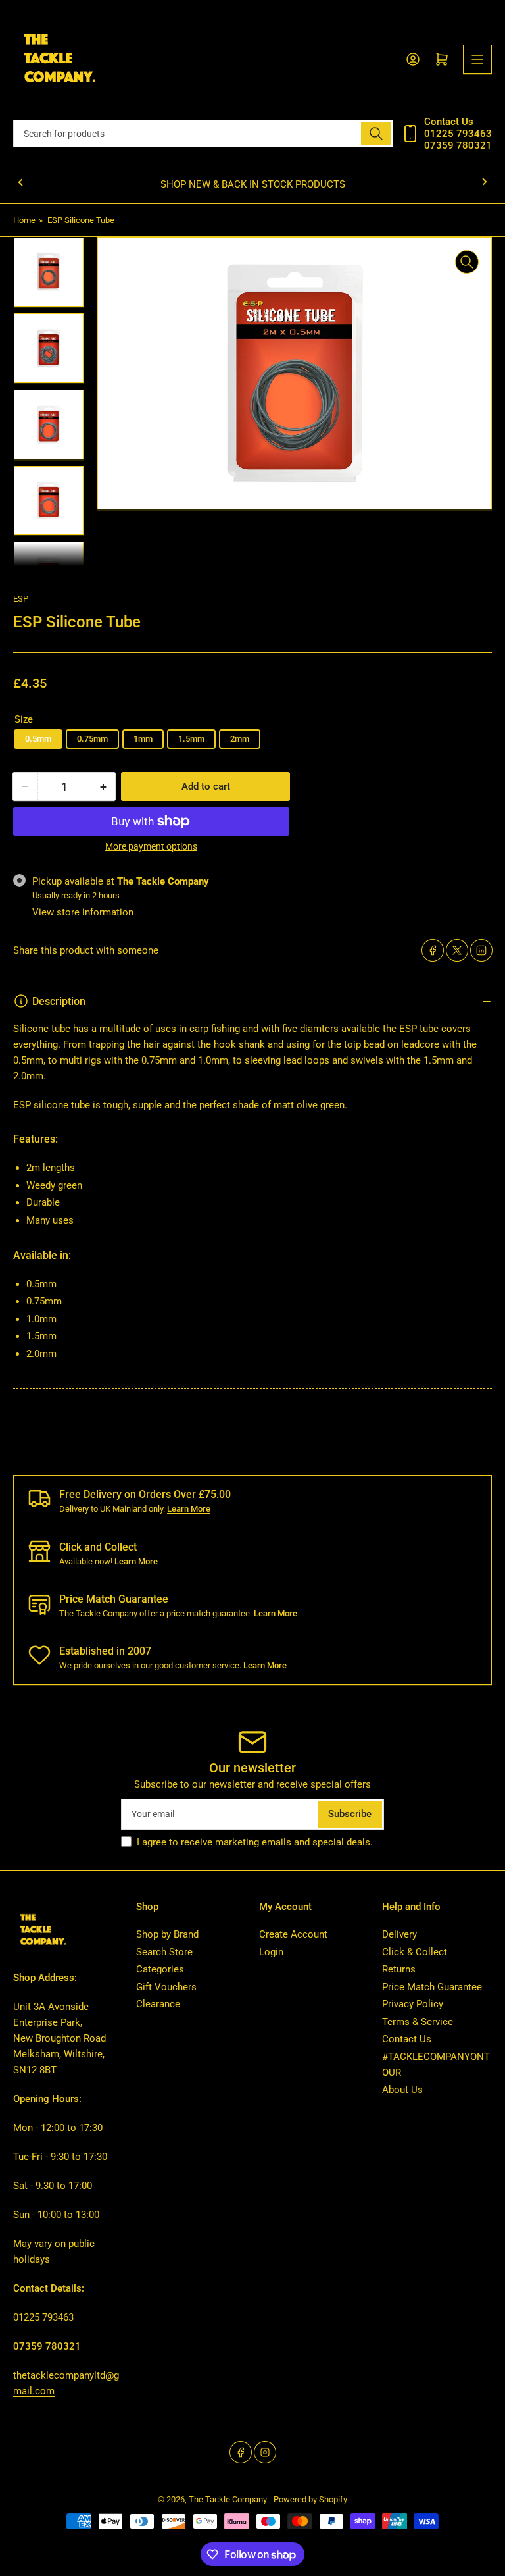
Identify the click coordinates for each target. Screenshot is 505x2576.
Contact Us (407, 2039)
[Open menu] (477, 59)
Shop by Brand (167, 1934)
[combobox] (203, 134)
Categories (160, 1969)
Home (24, 220)
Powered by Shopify (310, 2499)
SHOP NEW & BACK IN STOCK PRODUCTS (253, 184)
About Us (402, 2090)
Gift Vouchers (166, 1987)
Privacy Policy (413, 2004)
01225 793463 (43, 2317)
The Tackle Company (229, 2499)
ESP (21, 599)
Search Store (164, 1952)
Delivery (399, 1934)
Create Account (293, 1934)
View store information (83, 912)
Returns (399, 1969)
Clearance (158, 2004)
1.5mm (191, 739)
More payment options (151, 846)
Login (271, 1952)
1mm (143, 739)
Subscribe (350, 1814)
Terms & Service (418, 2022)
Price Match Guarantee (432, 1987)
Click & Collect (415, 1952)
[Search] (376, 134)
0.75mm (92, 739)
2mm (240, 739)
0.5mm (38, 739)
